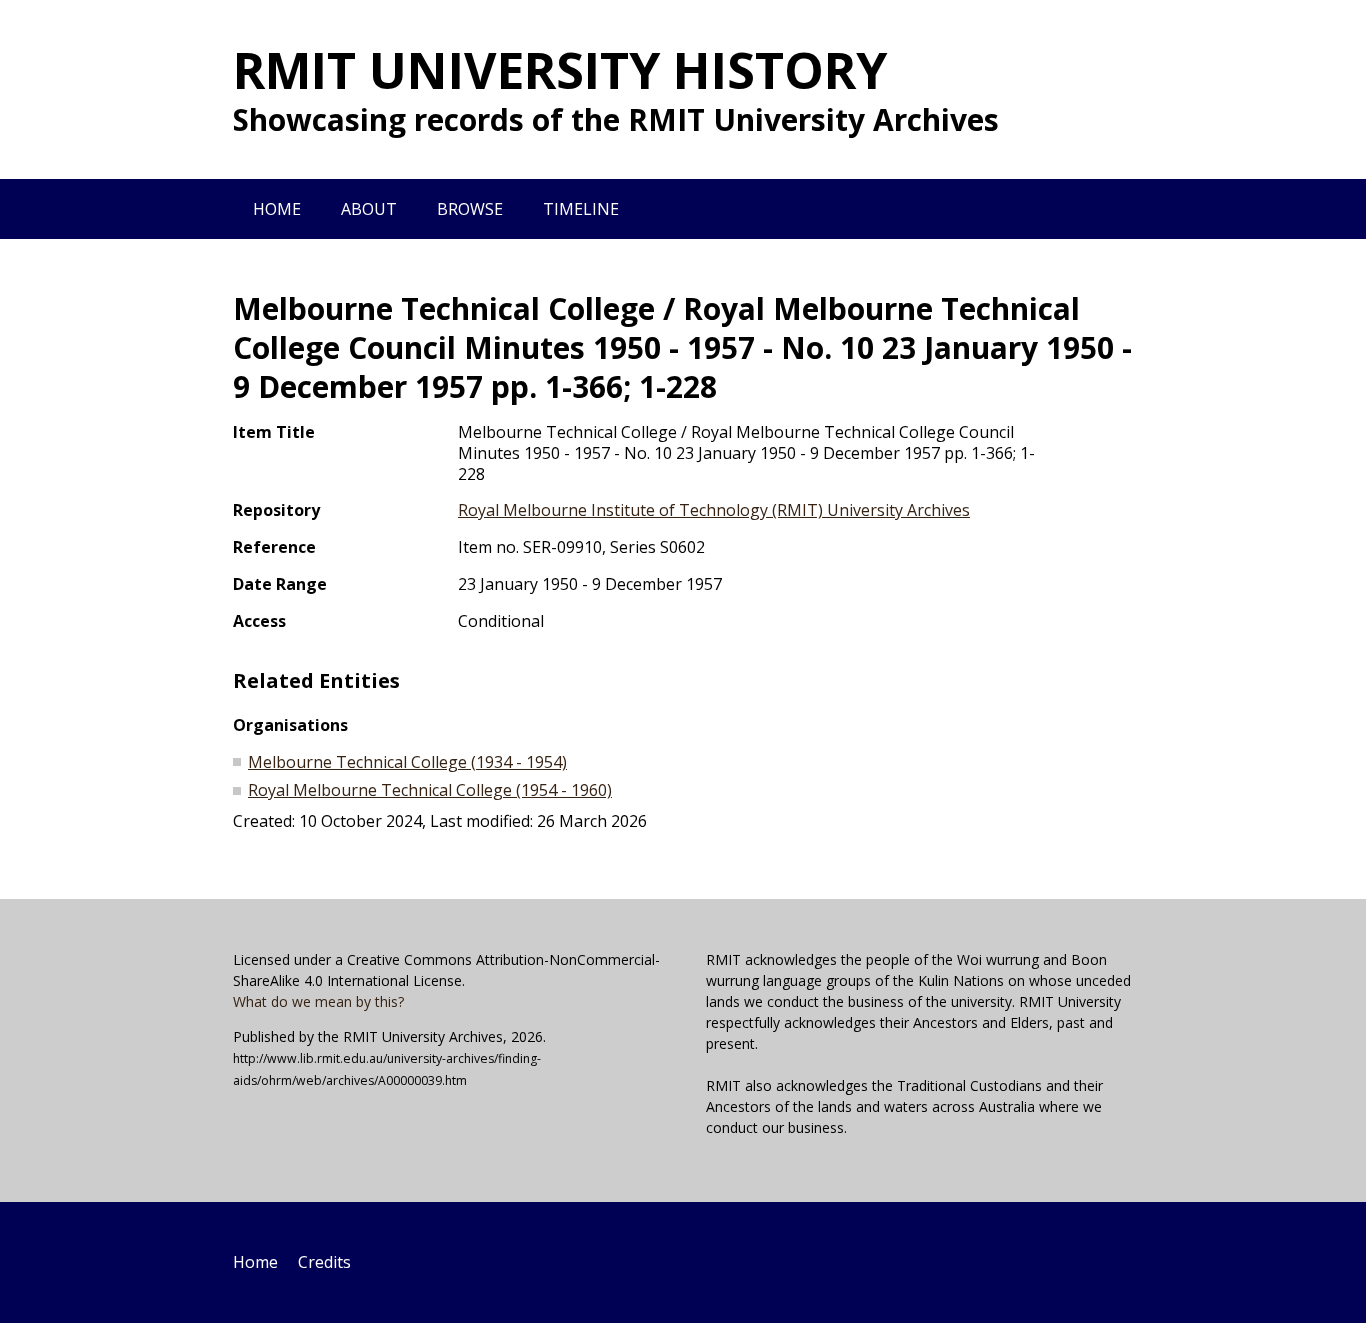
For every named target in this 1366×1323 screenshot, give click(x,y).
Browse (470, 209)
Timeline (581, 209)
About (369, 209)
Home (277, 209)
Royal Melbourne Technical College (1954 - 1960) (430, 790)
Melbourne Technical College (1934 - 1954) (407, 762)
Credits (324, 1262)
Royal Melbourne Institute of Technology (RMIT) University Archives (714, 510)
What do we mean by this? (318, 1001)
